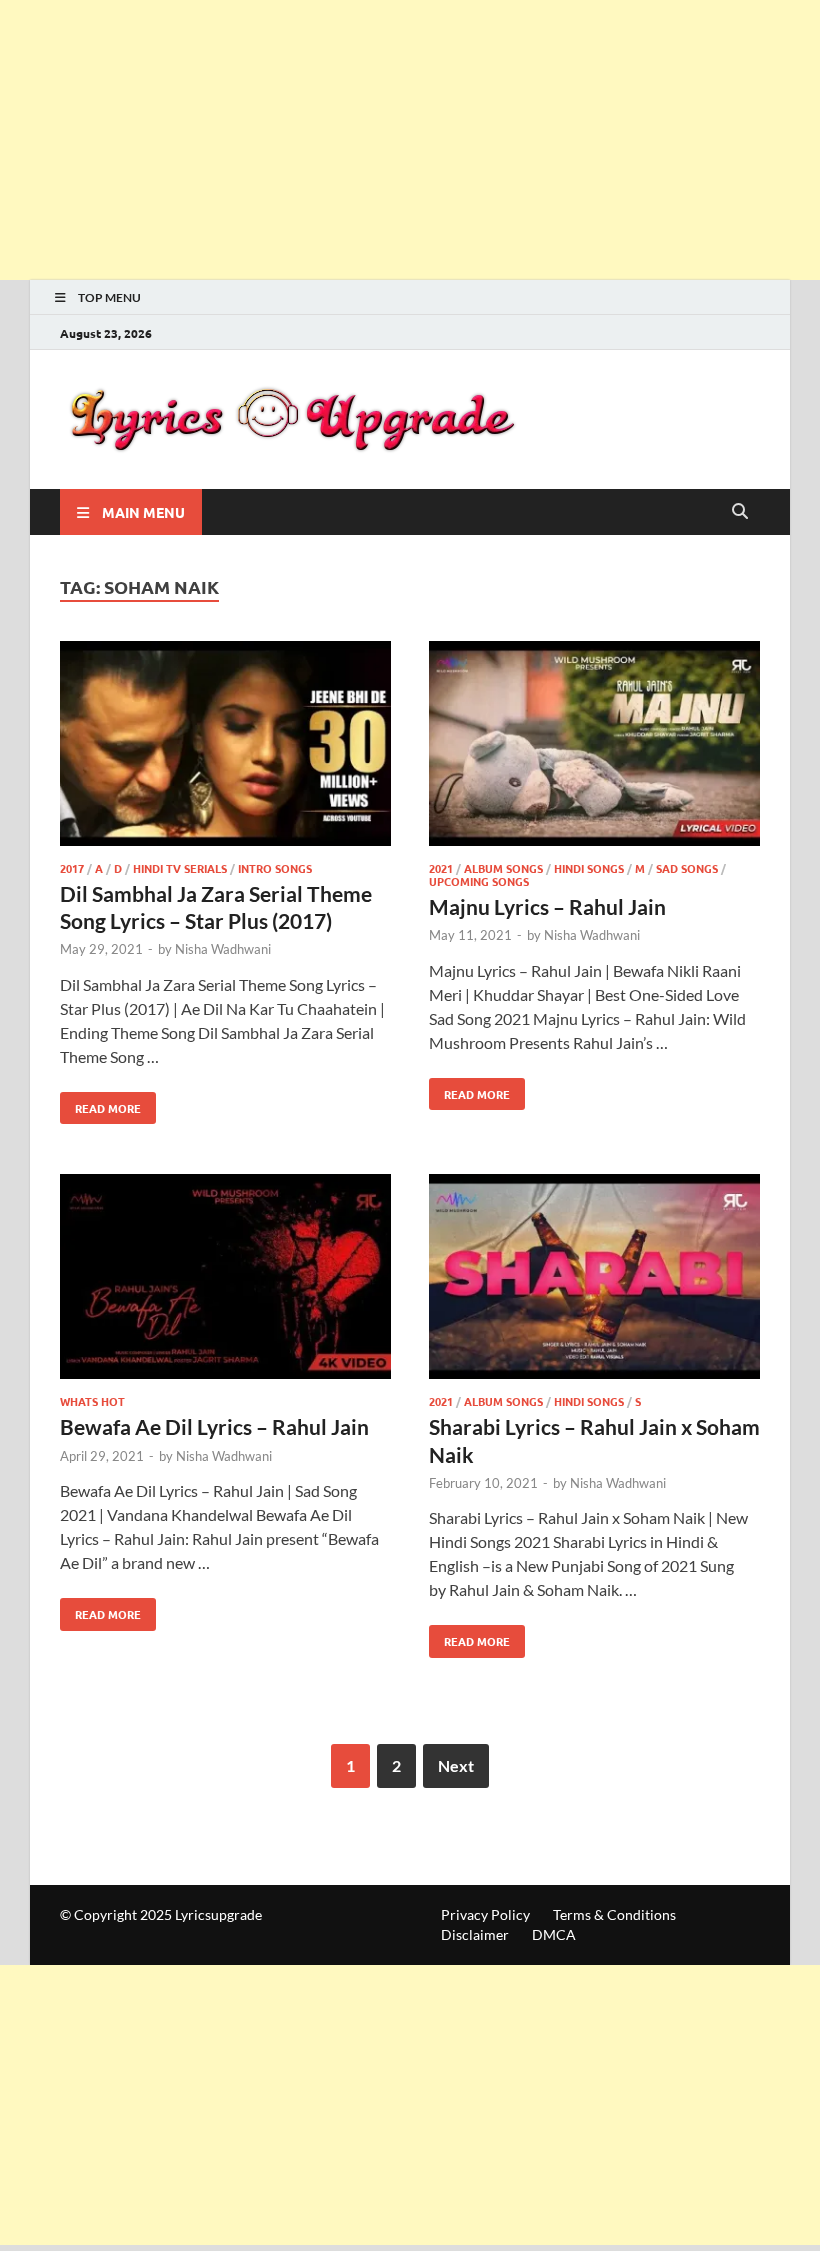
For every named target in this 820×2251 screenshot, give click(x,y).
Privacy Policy (485, 1914)
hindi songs (589, 868)
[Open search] (740, 512)
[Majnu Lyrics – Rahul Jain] (594, 746)
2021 (441, 868)
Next (456, 1765)
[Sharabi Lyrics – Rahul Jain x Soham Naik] (594, 1279)
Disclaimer (475, 1934)
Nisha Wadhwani (223, 949)
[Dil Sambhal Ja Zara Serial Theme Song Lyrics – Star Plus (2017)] (225, 746)
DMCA (554, 1934)
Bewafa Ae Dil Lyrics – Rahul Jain (214, 1426)
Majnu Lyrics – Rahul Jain (547, 906)
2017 (72, 868)
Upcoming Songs (479, 881)
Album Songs (503, 868)
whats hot (92, 1401)
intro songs (275, 868)
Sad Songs (687, 868)
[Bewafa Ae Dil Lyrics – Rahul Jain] (225, 1279)
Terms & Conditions (614, 1914)
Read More (100, 1104)
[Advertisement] (410, 140)
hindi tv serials (180, 868)
